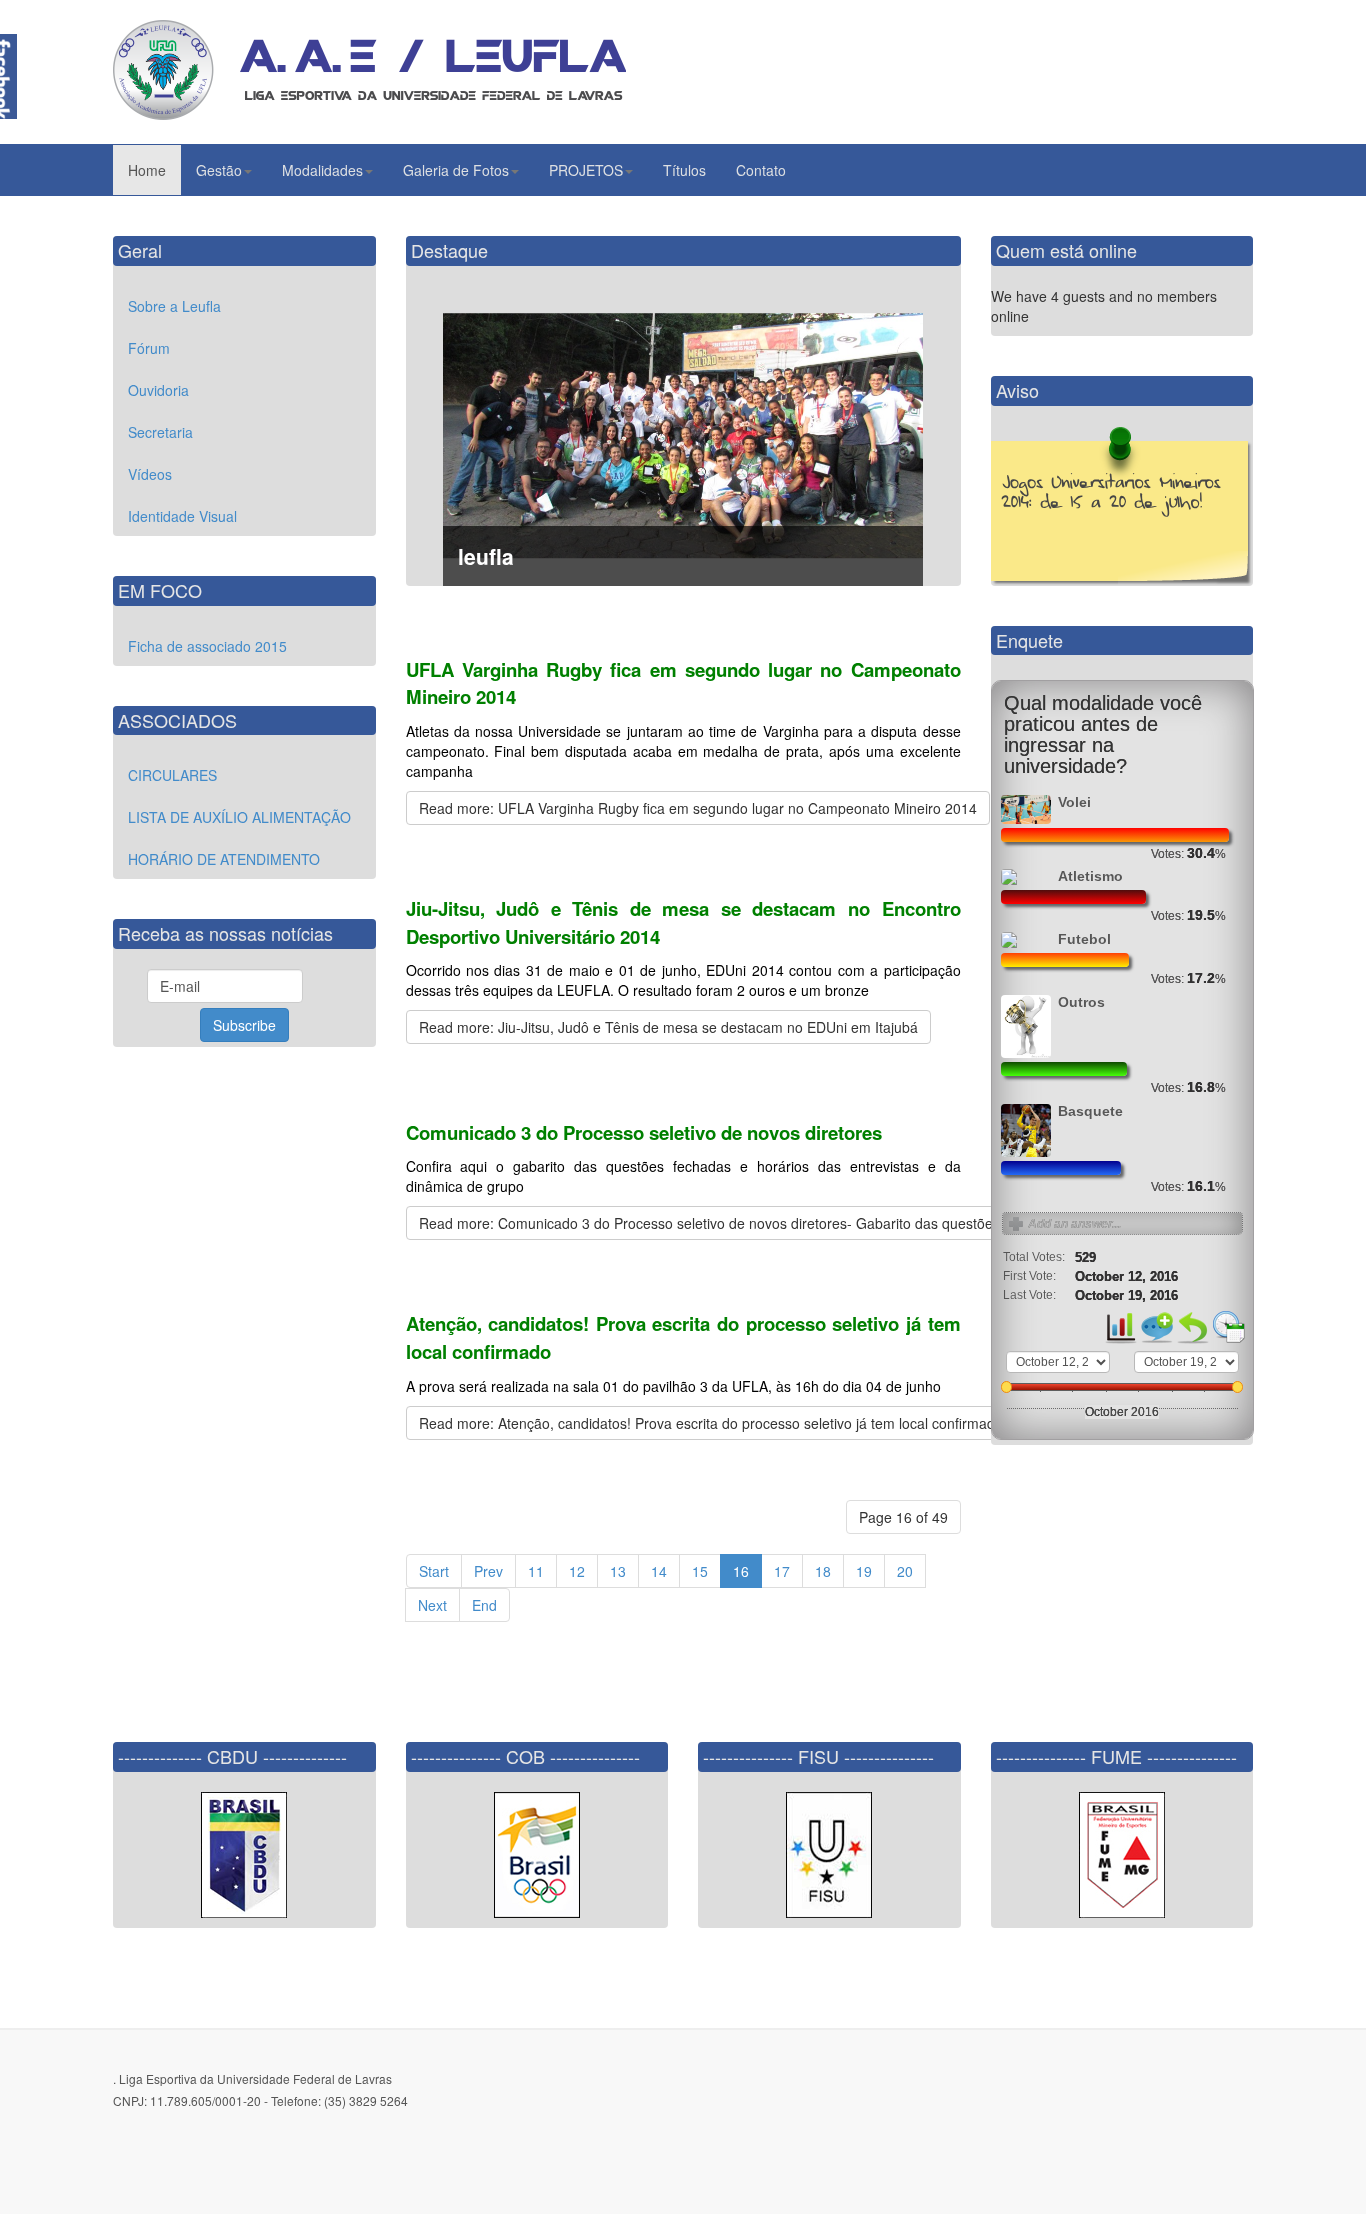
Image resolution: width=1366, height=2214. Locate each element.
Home (147, 170)
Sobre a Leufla (174, 306)
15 (700, 1571)
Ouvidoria (158, 390)
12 (577, 1571)
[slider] (1007, 1387)
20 (905, 1571)
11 (536, 1571)
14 (659, 1571)
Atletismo (1090, 876)
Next (432, 1605)
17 (782, 1571)
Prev (488, 1571)
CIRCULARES (172, 775)
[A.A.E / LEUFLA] (369, 70)
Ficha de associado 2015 (207, 646)
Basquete (1090, 1111)
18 (823, 1571)
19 (864, 1571)
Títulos (684, 170)
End (484, 1605)
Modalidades (322, 170)
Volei (1074, 802)
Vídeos (150, 474)
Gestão (219, 170)
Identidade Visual (182, 516)
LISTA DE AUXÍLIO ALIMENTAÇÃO (239, 817)
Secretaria (160, 432)
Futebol (1084, 939)
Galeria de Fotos (456, 170)
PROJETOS (586, 170)
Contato (761, 170)
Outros (1081, 1002)
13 (618, 1571)
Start (434, 1571)
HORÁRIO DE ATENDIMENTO (224, 859)
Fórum (149, 348)
